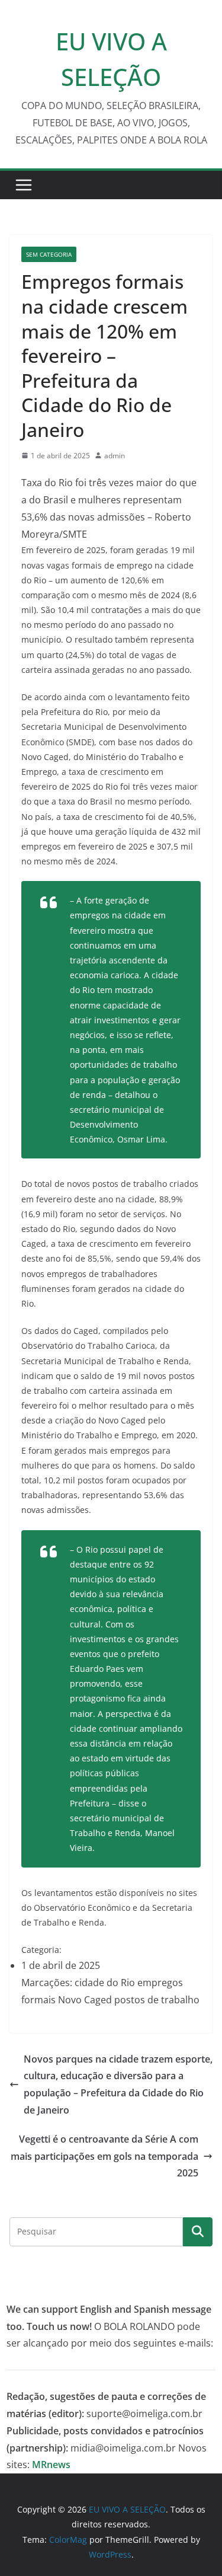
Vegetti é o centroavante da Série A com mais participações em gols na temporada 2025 (104, 2156)
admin (115, 456)
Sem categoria (49, 254)
